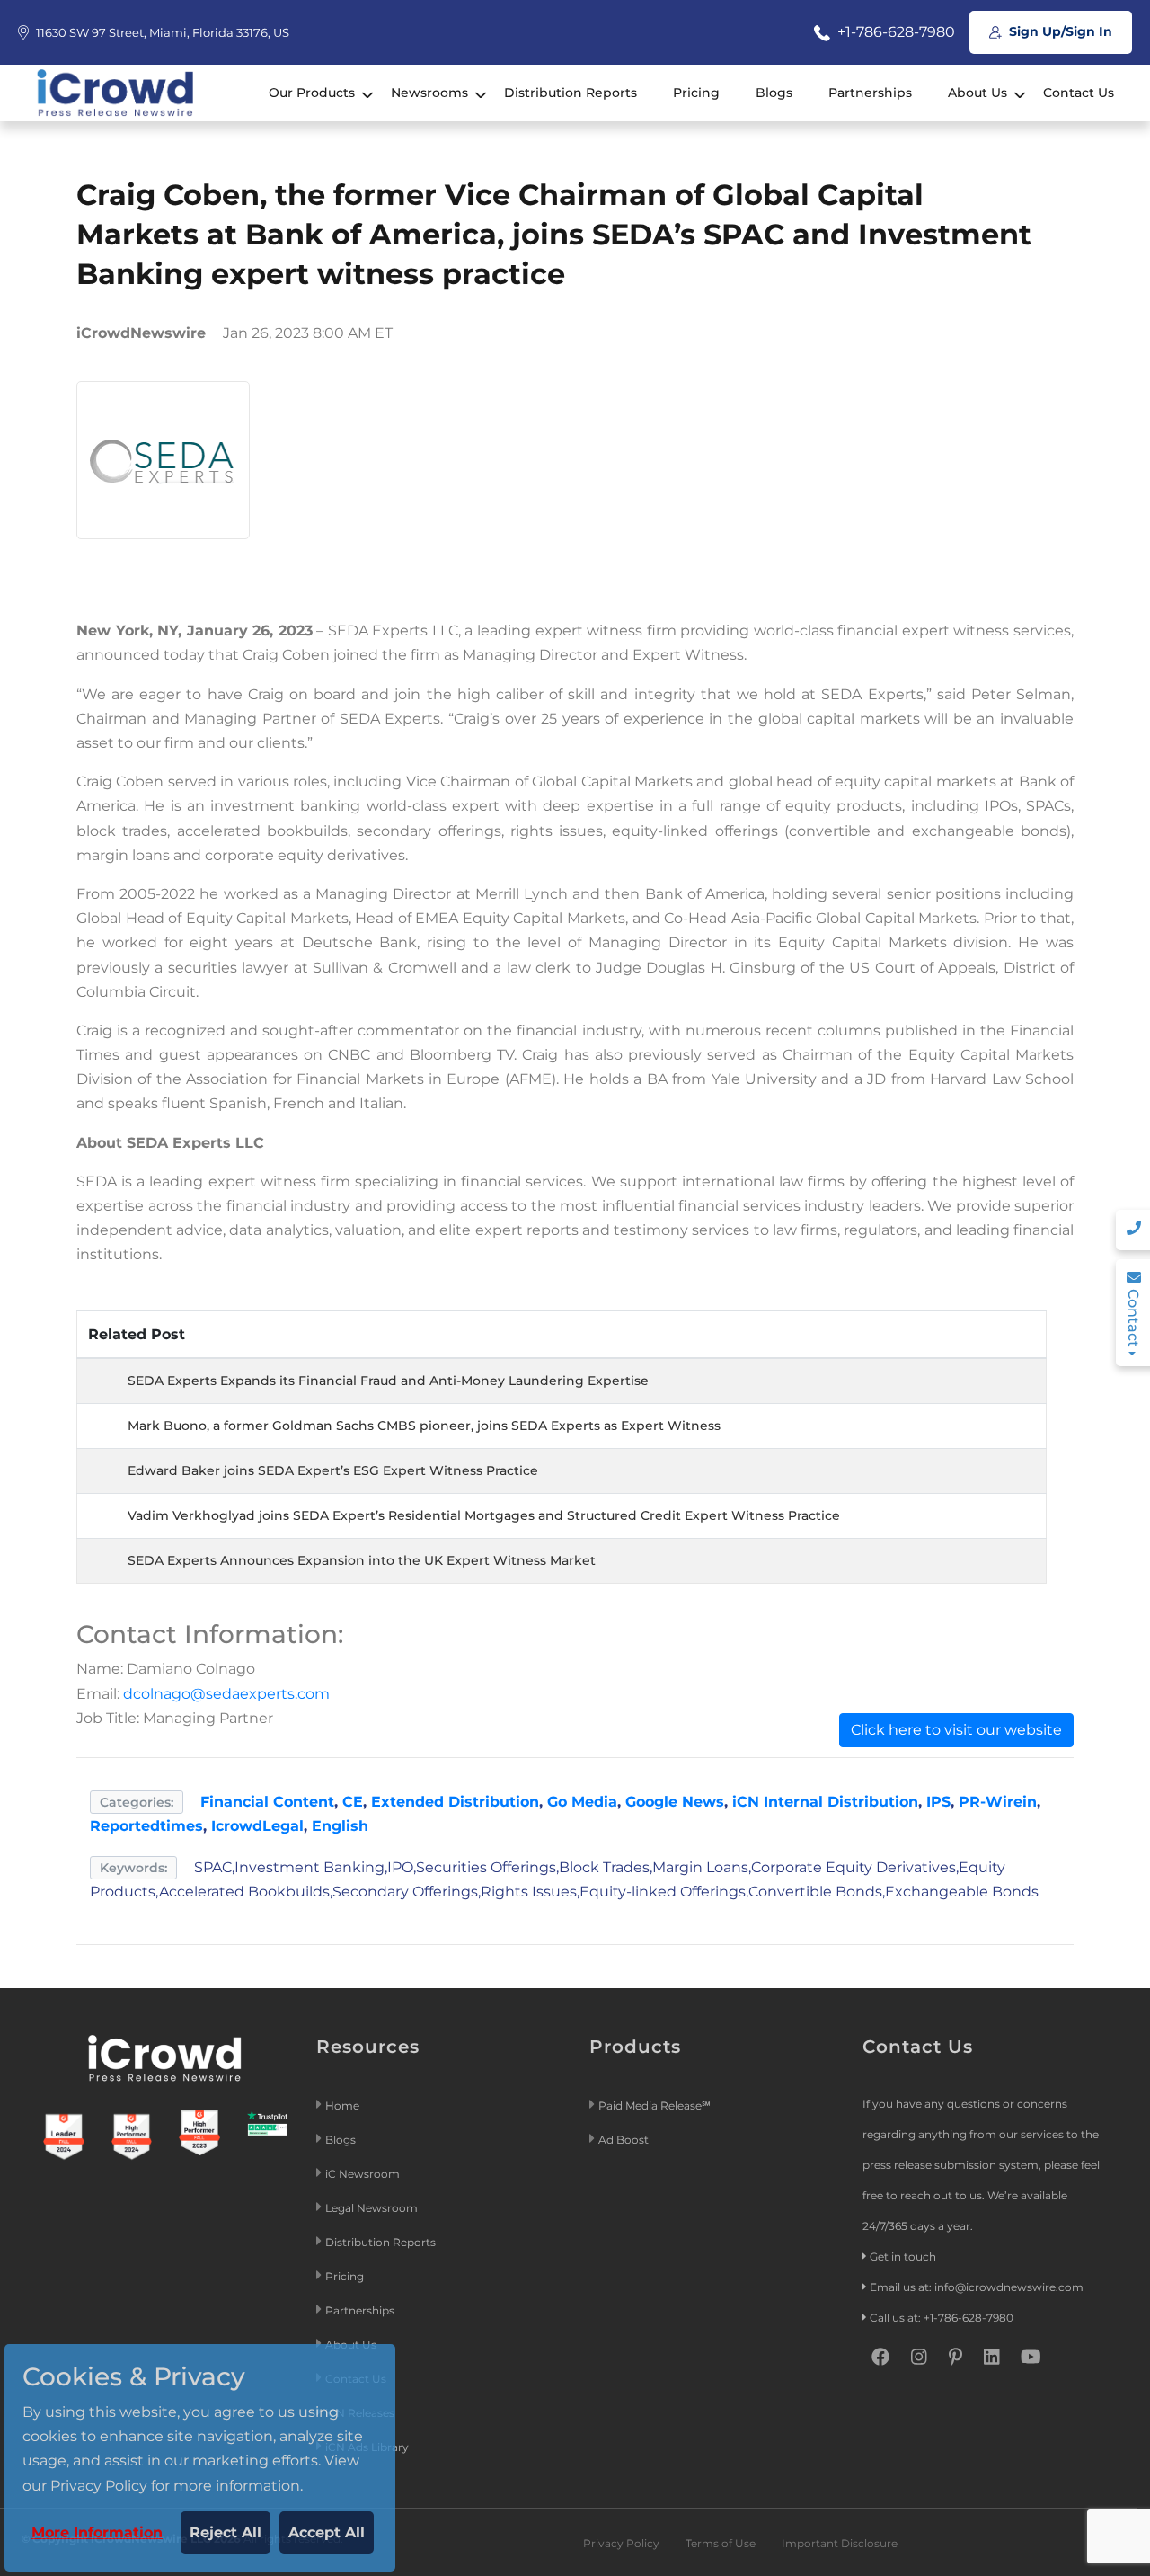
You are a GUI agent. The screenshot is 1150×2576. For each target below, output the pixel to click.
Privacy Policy (621, 2543)
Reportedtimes (146, 1826)
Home (342, 2105)
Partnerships (870, 93)
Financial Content (267, 1802)
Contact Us (1079, 93)
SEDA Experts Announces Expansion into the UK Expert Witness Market (362, 1560)
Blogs (774, 93)
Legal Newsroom (373, 2208)
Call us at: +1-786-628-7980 (942, 2318)
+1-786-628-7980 (894, 32)
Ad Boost (624, 2140)
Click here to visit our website (956, 1730)
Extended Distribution (455, 1802)
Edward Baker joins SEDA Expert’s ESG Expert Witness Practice (333, 1470)
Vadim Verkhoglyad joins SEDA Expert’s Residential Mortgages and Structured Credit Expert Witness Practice (484, 1515)
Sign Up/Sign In (1059, 31)
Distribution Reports (571, 93)
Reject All (226, 2532)
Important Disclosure (840, 2543)
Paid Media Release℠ (655, 2105)
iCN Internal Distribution (825, 1802)
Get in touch (903, 2256)
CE (353, 1802)
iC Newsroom (364, 2174)
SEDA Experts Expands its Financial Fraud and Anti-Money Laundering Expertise (388, 1381)
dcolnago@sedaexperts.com (226, 1694)
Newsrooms (429, 93)
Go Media (582, 1802)
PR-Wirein (998, 1802)
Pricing (696, 93)
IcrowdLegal (257, 1826)
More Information (97, 2532)
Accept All (327, 2532)
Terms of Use (721, 2543)
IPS (938, 1802)
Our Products (312, 93)
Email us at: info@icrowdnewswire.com (977, 2287)
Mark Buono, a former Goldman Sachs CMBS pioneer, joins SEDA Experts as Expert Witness (424, 1426)
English (340, 1826)
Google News (675, 1802)
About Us (977, 93)
